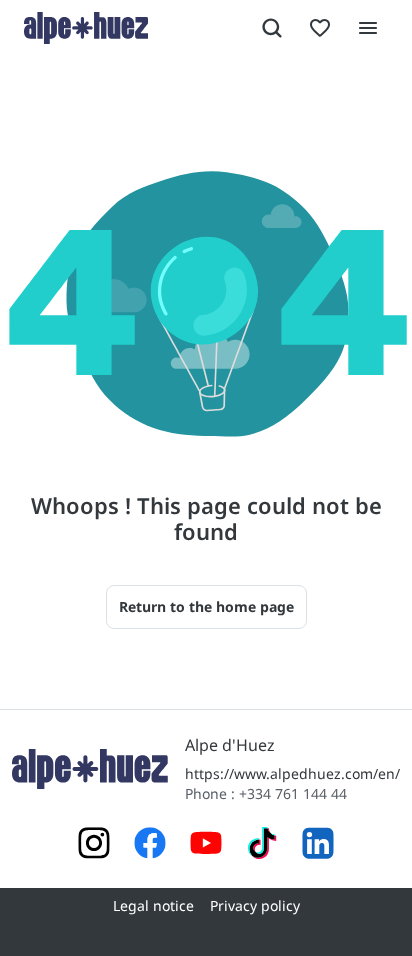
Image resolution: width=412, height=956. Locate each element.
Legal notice (153, 905)
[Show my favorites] (320, 28)
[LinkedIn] (318, 845)
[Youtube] (206, 845)
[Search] (272, 28)
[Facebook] (150, 845)
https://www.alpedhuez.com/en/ (292, 773)
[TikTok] (262, 845)
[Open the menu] (368, 28)
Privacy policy (255, 905)
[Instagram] (94, 845)
